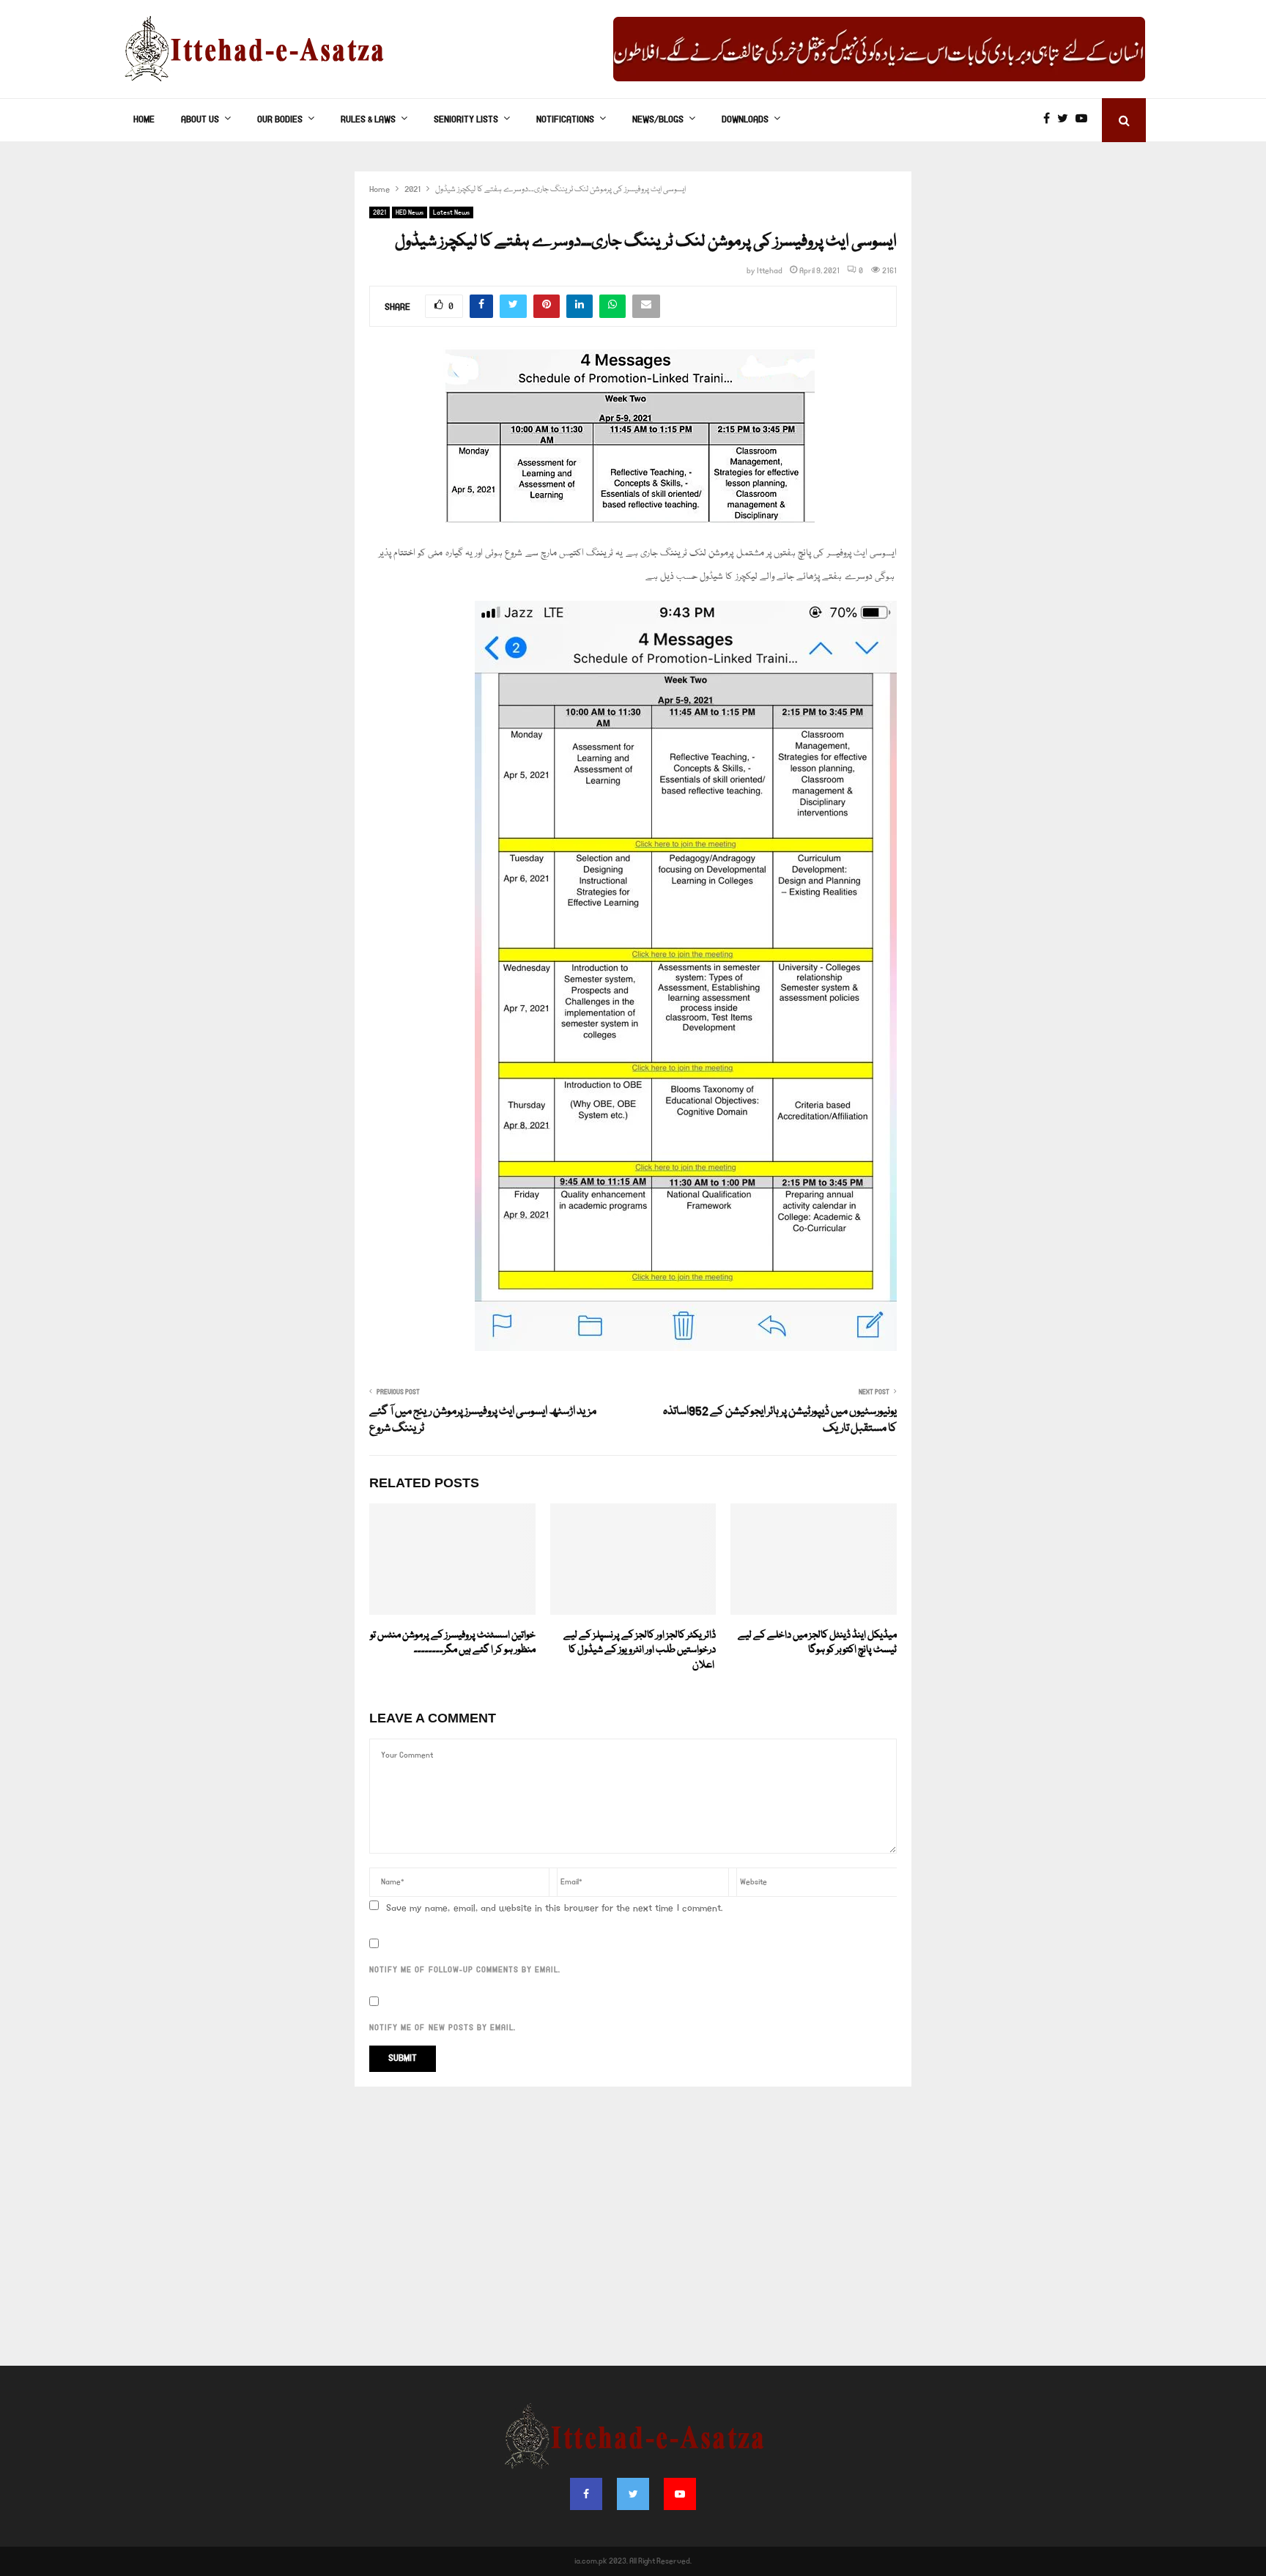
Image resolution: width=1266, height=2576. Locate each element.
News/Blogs (658, 120)
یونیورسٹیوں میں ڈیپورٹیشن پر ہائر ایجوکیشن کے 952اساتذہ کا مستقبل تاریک (780, 1421)
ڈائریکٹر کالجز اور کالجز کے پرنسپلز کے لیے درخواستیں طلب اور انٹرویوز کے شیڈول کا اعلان (637, 1651)
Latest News (451, 212)
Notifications (565, 120)
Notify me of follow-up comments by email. (465, 1970)
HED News (410, 212)
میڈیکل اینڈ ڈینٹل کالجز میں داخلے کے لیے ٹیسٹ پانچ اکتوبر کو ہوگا (817, 1643)
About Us (200, 120)
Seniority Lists (466, 120)
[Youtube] (1085, 120)
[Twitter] (1066, 120)
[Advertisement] (633, 2234)
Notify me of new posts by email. (443, 2028)
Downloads (745, 120)
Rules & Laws (368, 120)
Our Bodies (280, 120)
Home (144, 120)
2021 (380, 212)
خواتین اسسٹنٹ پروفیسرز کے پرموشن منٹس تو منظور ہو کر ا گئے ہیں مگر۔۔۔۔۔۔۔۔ (453, 1643)
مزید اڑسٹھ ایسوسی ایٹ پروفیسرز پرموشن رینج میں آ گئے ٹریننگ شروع (483, 1421)
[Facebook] (1050, 120)
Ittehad (770, 271)
